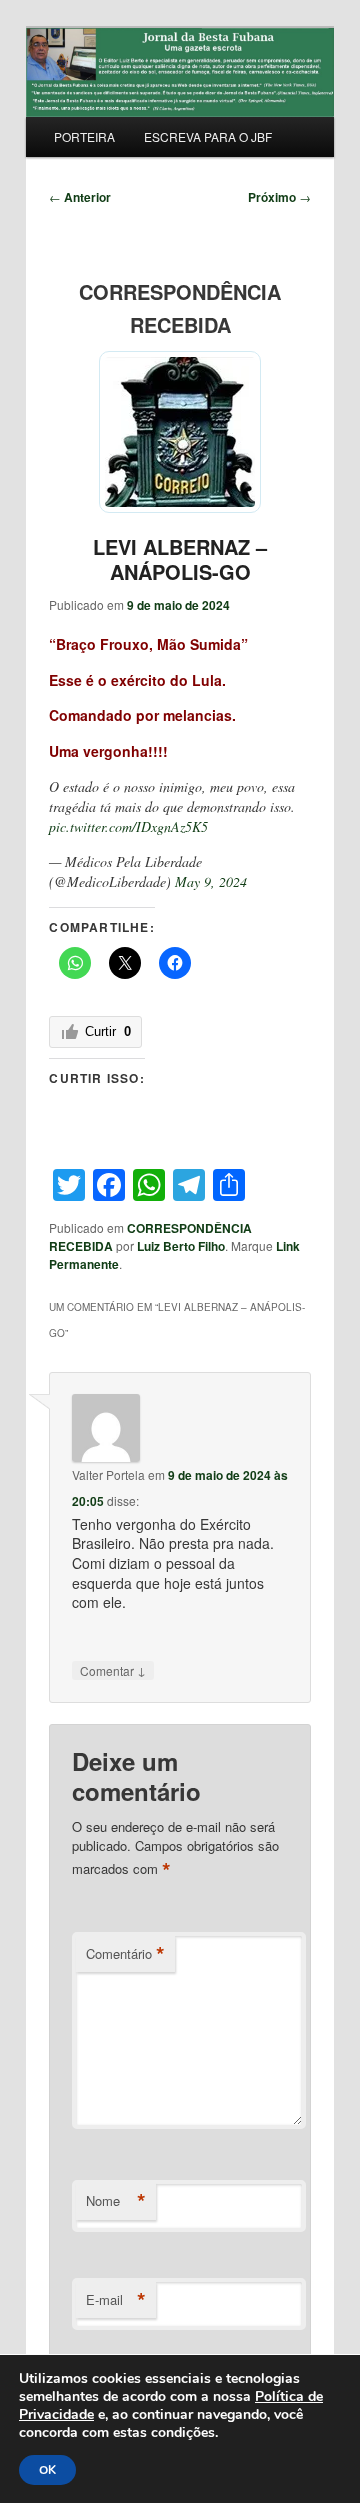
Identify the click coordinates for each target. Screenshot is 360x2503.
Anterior (80, 197)
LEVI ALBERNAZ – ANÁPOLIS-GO (180, 559)
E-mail (116, 2300)
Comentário (125, 1954)
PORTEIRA (84, 136)
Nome (116, 2201)
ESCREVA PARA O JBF (208, 136)
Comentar (113, 1670)
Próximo (279, 197)
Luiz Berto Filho (181, 1246)
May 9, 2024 (211, 881)
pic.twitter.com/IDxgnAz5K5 (128, 826)
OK (47, 2470)
